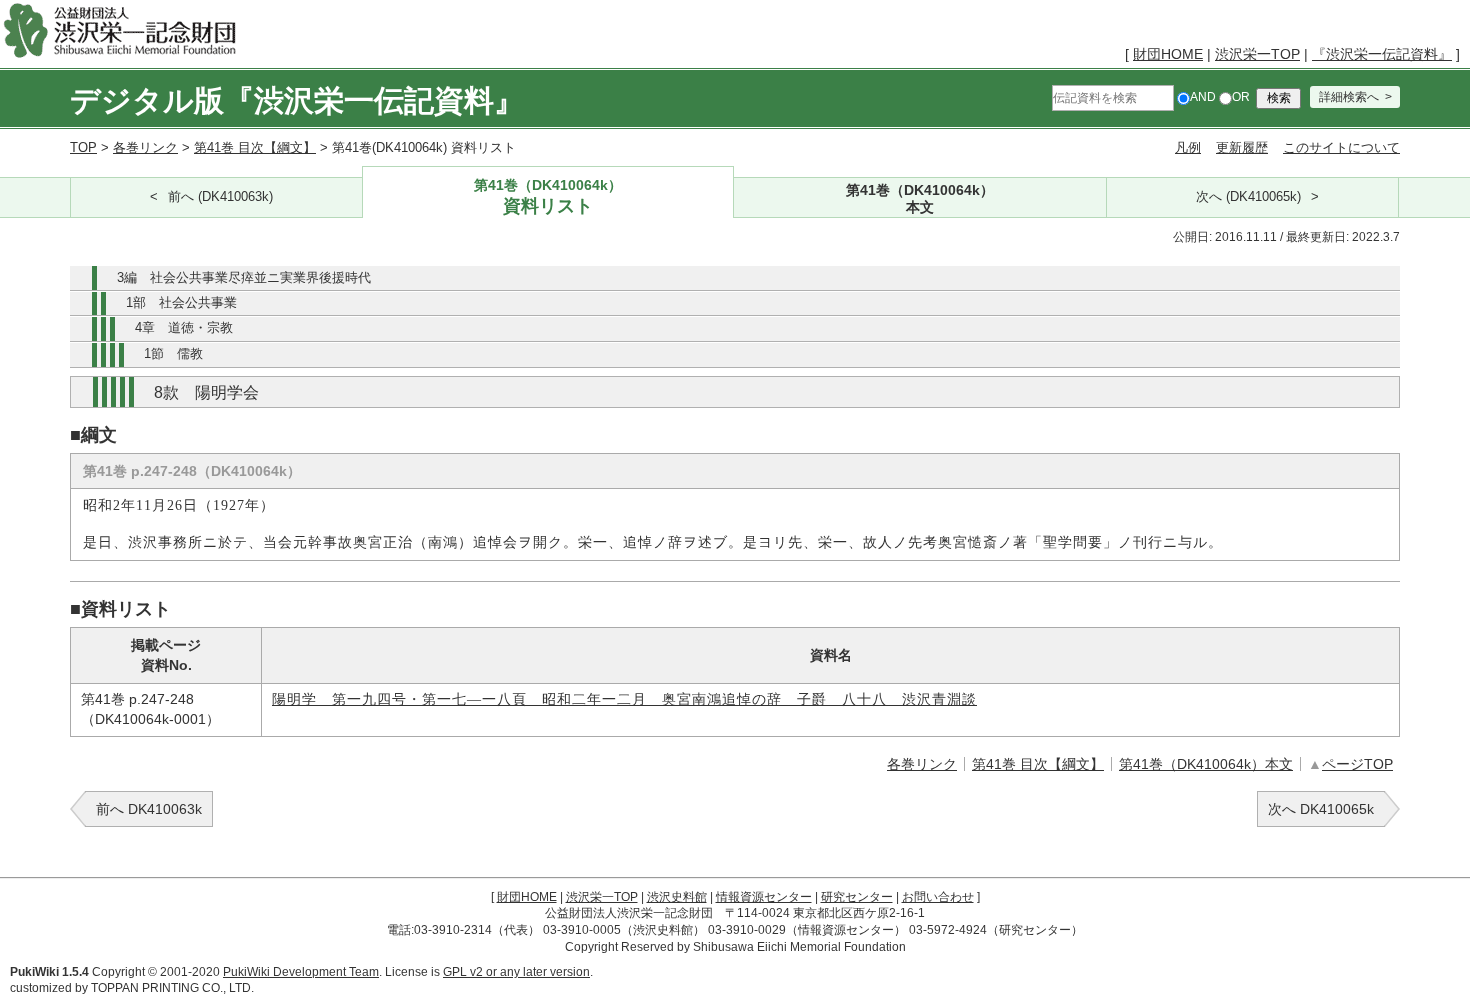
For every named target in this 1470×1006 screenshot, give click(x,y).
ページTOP (1357, 764)
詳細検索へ (1349, 97)
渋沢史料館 (677, 897)
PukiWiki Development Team (301, 972)
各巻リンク (145, 147)
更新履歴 (1242, 147)
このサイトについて (1341, 147)
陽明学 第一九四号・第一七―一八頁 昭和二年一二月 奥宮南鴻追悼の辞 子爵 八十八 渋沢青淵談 (624, 699)
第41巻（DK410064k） (548, 196)
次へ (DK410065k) (1248, 197)
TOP (83, 147)
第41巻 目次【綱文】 (255, 147)
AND (1203, 97)
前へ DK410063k (149, 809)
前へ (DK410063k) (220, 197)
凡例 (1188, 147)
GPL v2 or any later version (516, 972)
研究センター (857, 897)
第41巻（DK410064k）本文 (1206, 764)
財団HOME (1168, 54)
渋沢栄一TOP (1257, 54)
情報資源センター (764, 897)
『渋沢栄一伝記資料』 (1382, 54)
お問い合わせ (938, 897)
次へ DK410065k (1321, 809)
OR (1241, 97)
